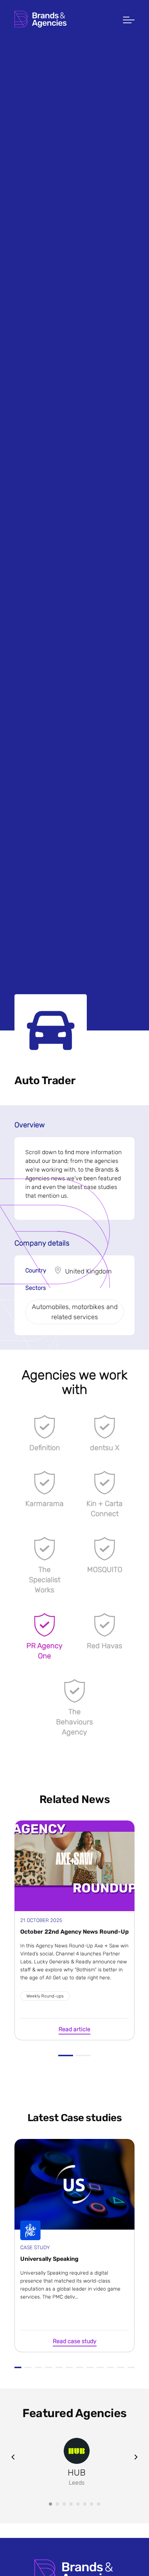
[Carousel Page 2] (57, 2504)
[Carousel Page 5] (78, 2504)
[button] (129, 21)
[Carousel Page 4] (71, 2504)
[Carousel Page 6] (85, 2504)
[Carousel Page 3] (64, 2504)
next (136, 2457)
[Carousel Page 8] (99, 2504)
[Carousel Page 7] (92, 2504)
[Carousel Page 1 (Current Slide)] (50, 2504)
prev (13, 2457)
